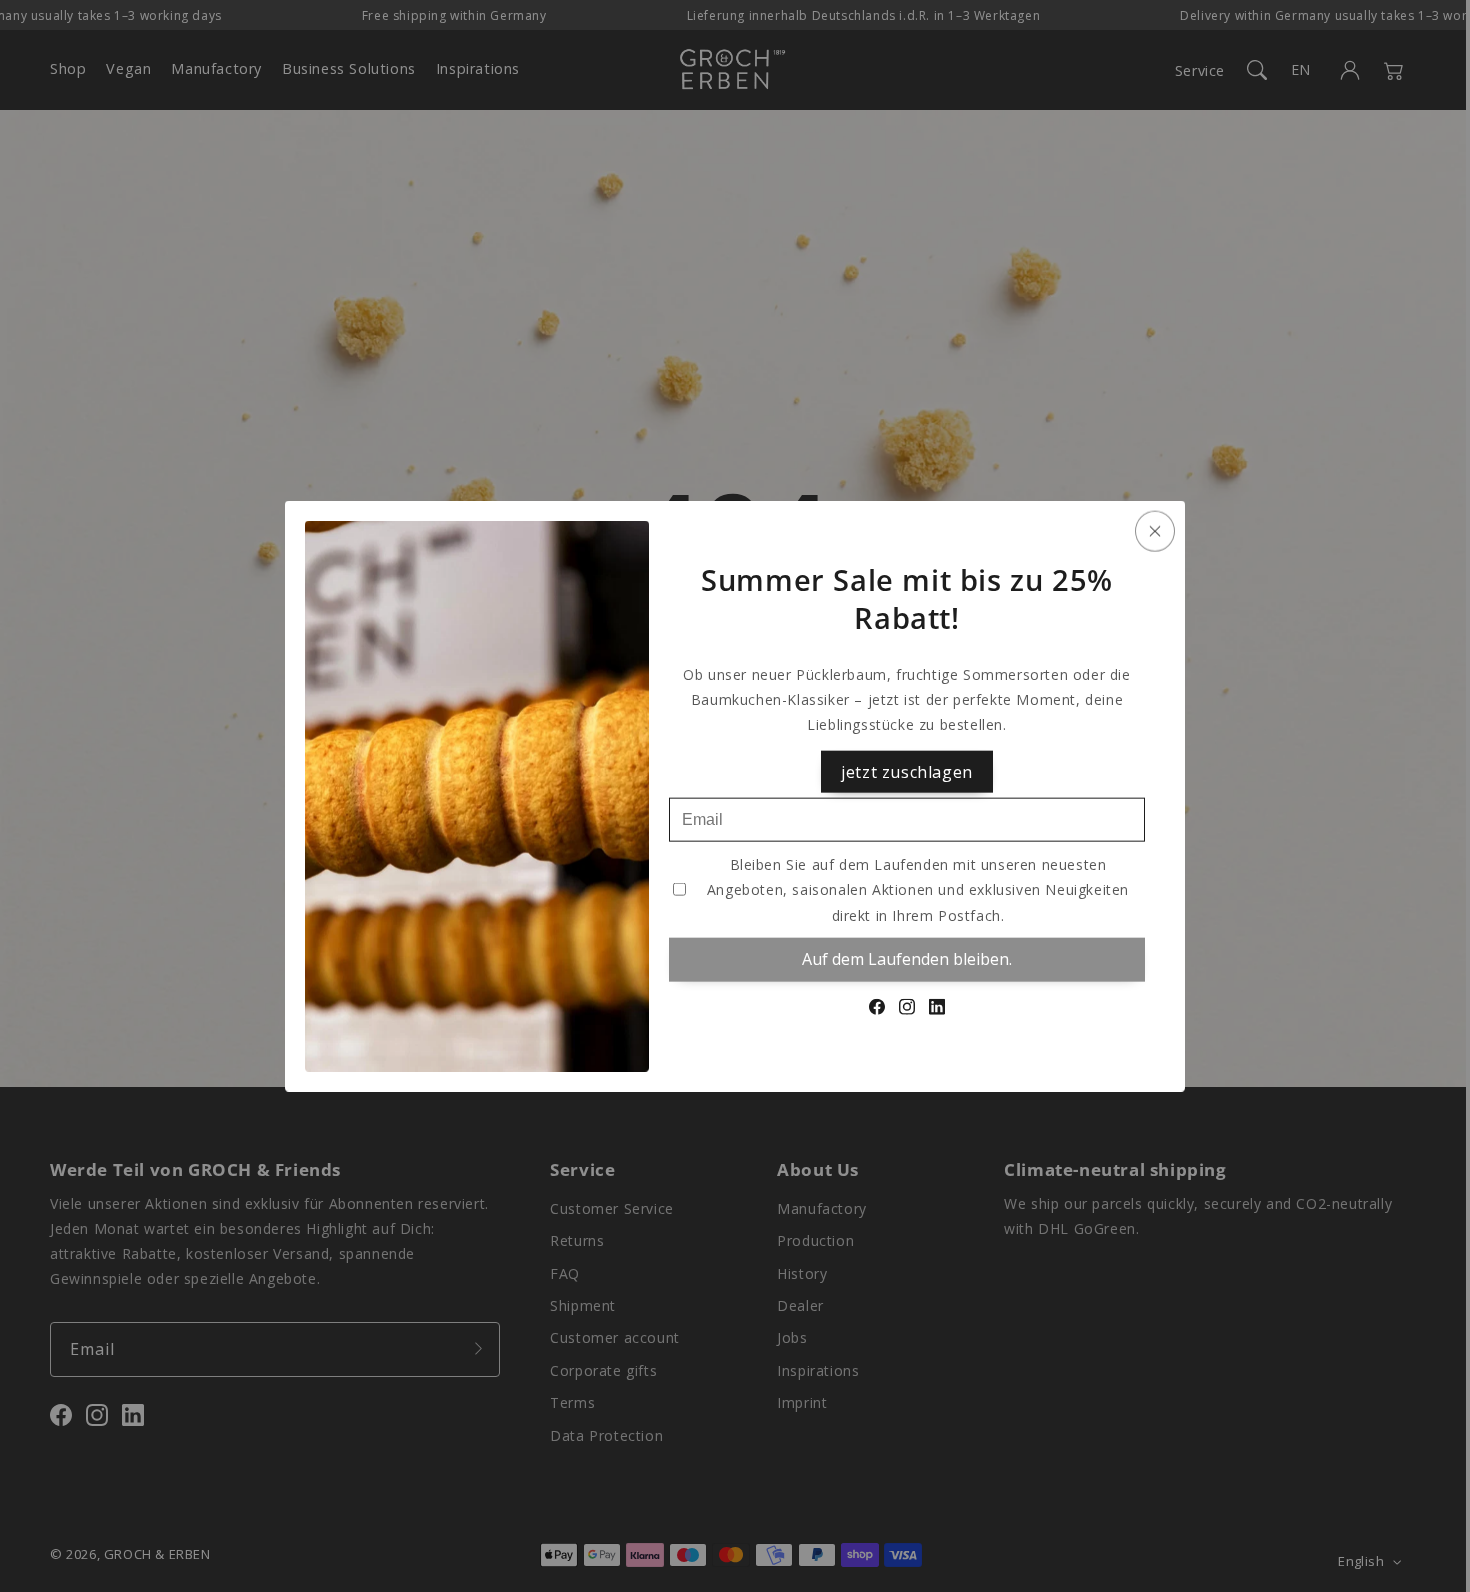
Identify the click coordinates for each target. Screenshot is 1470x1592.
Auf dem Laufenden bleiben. (907, 959)
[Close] (1155, 531)
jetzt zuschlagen (907, 771)
